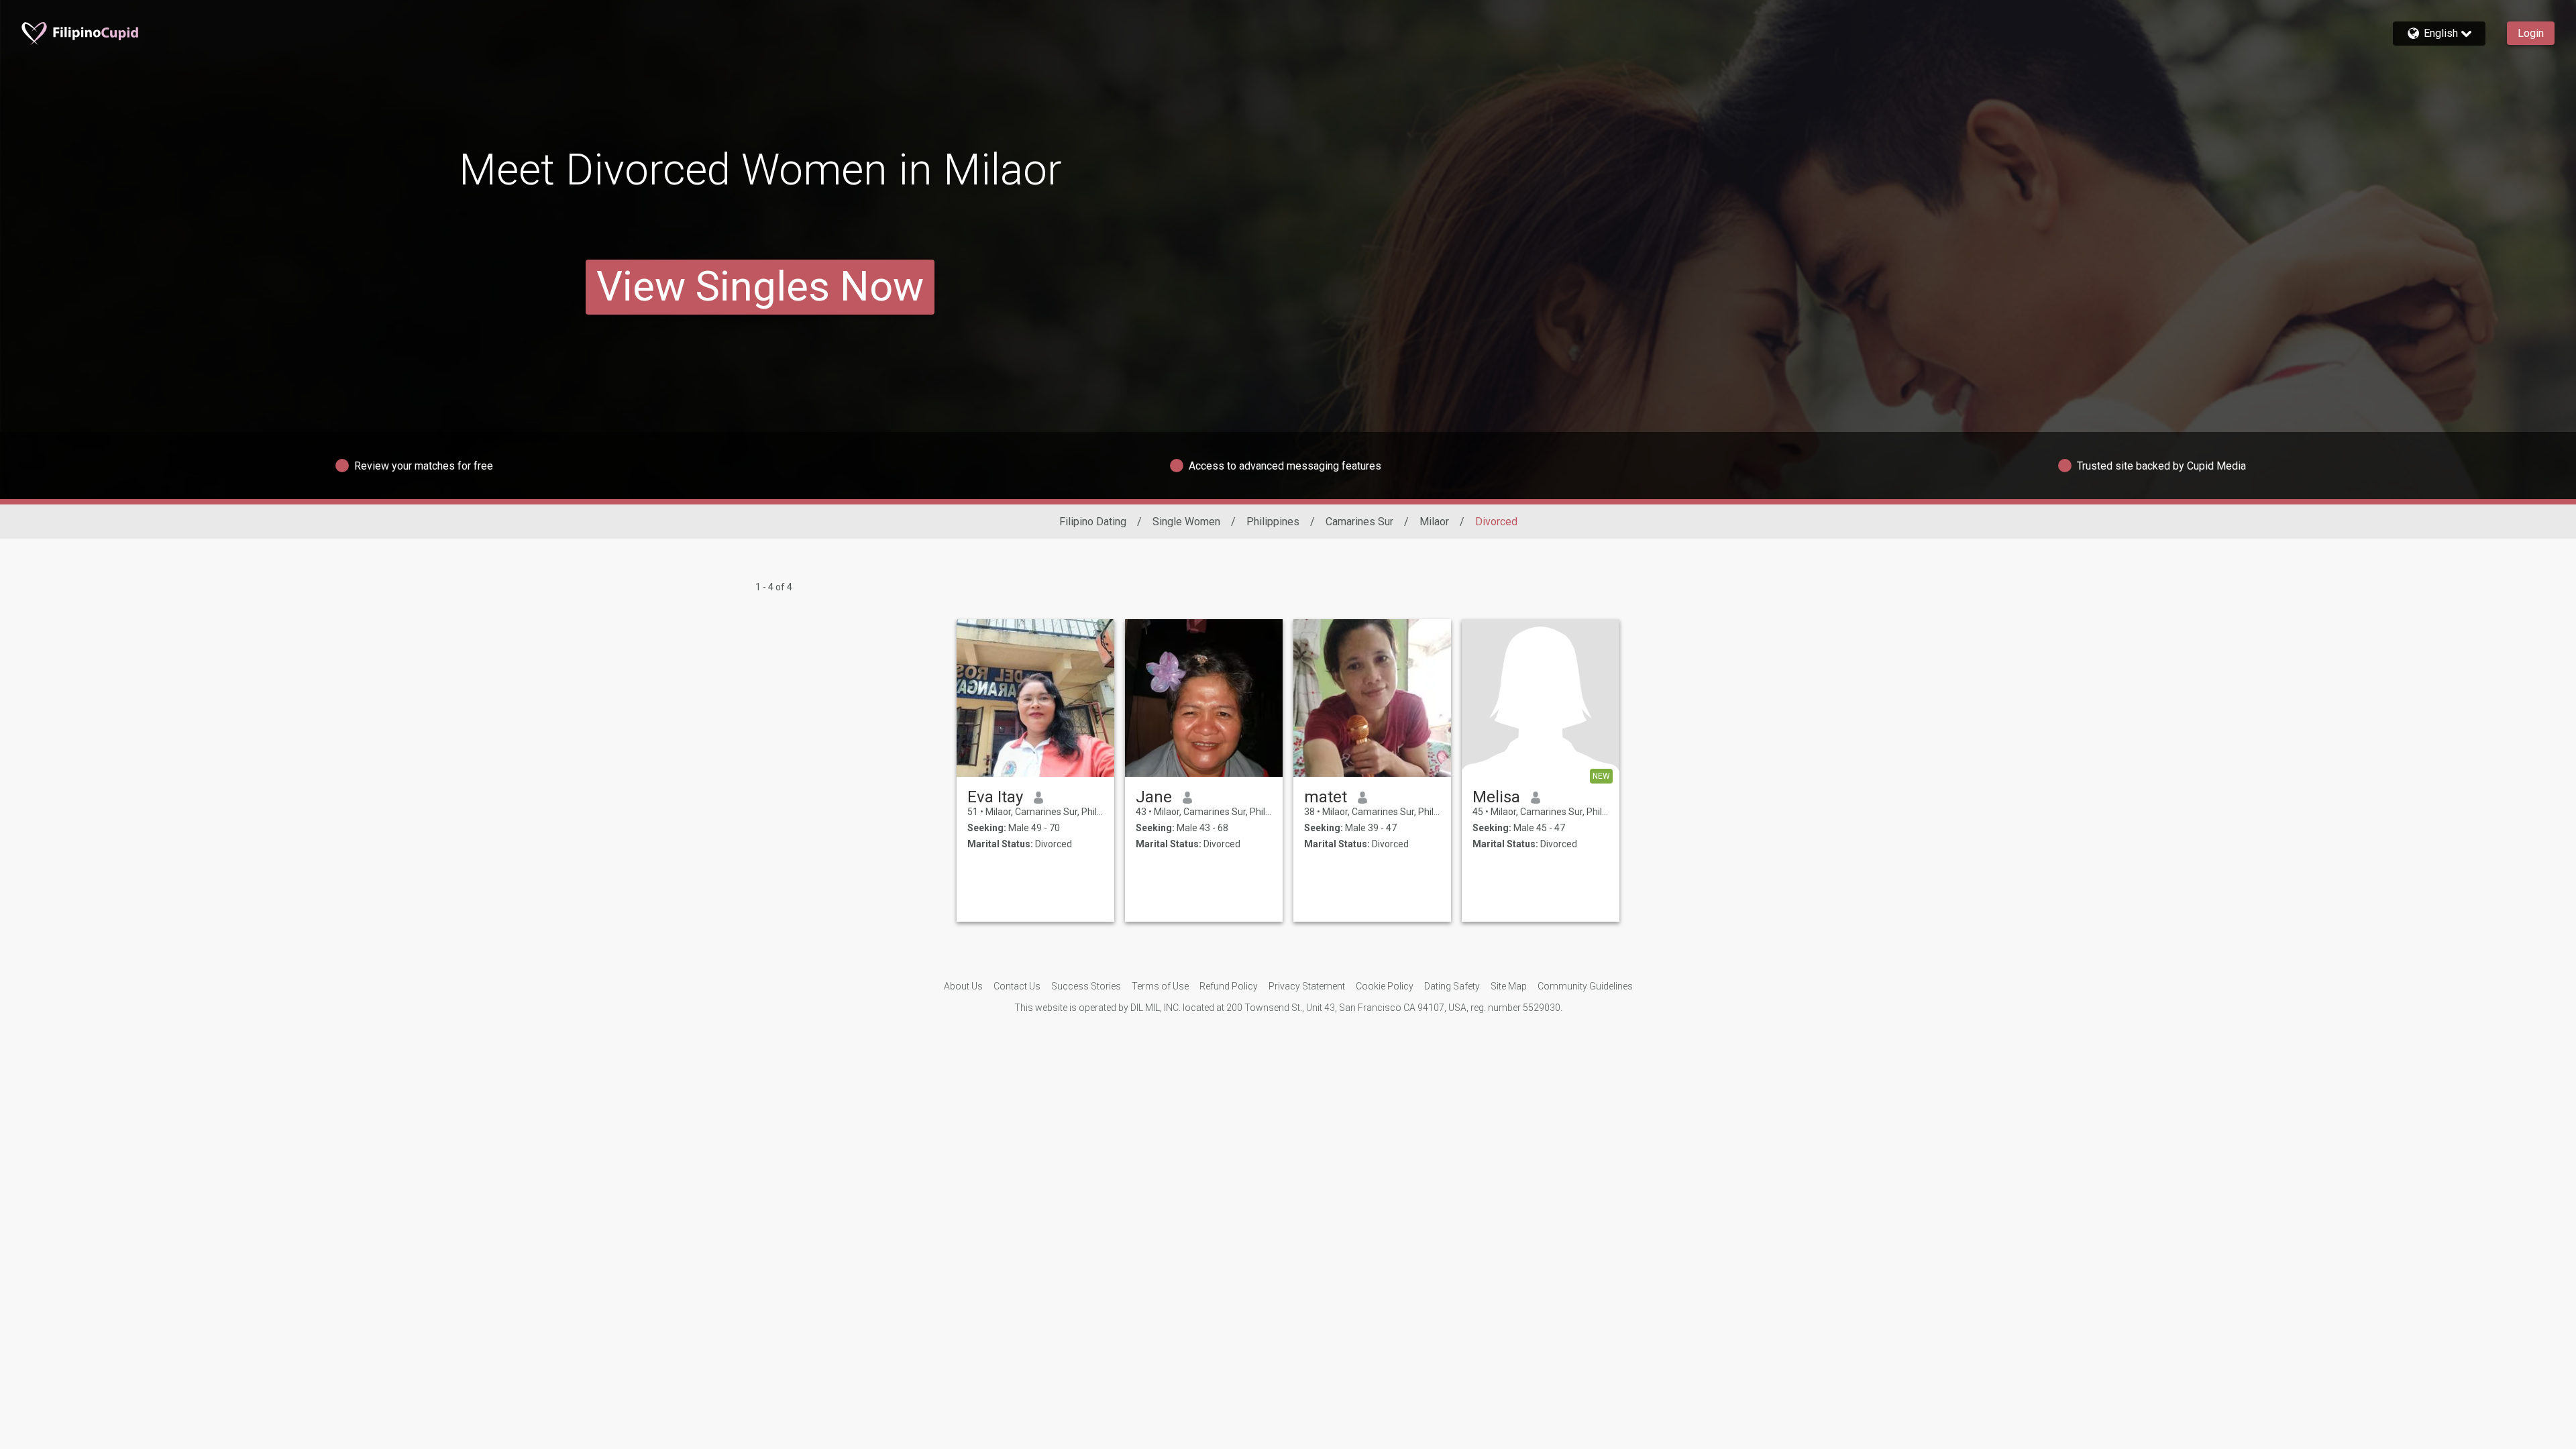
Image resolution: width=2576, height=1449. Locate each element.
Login (2531, 33)
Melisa (1496, 797)
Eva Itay (995, 797)
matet (1326, 797)
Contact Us (1017, 986)
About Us (963, 986)
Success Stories (1086, 986)
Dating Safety (1452, 986)
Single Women (1186, 522)
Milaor (1434, 522)
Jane (1154, 797)
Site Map (1509, 986)
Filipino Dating (1093, 522)
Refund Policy (1229, 986)
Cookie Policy (1385, 986)
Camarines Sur (1359, 522)
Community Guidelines (1585, 986)
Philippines (1273, 522)
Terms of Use (1160, 986)
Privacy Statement (1307, 986)
